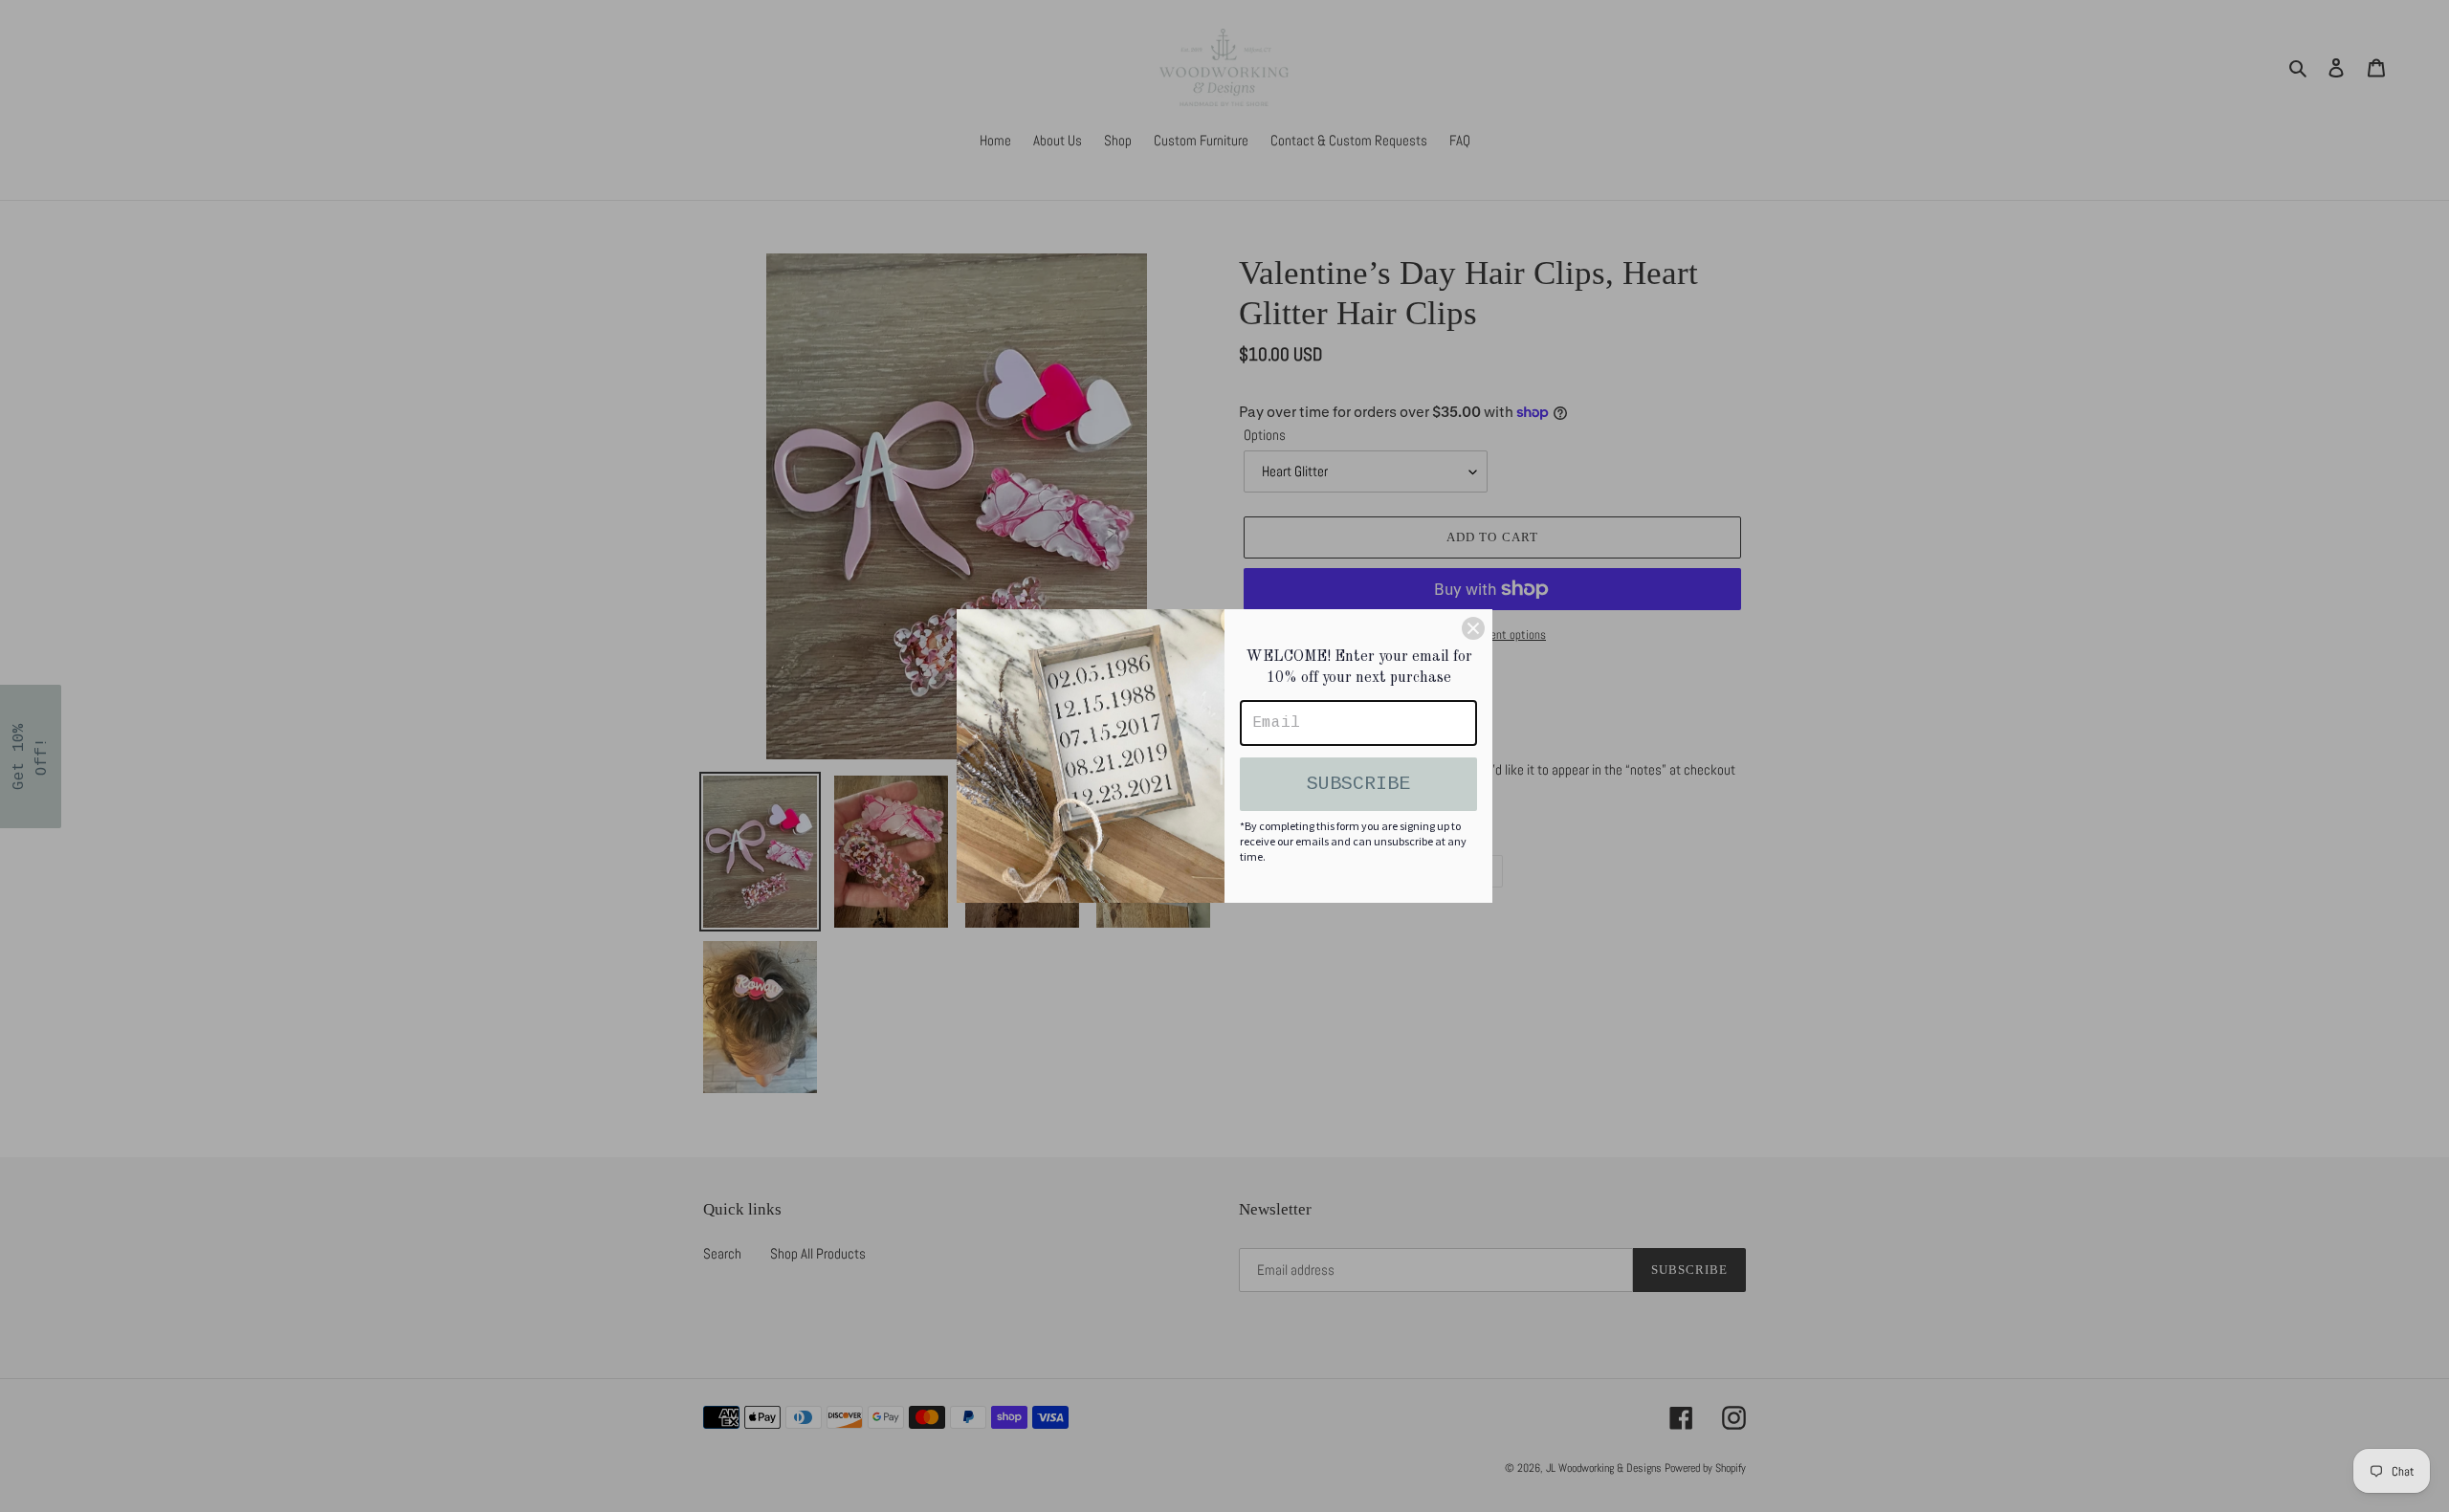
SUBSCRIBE (1358, 784)
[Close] (1473, 628)
